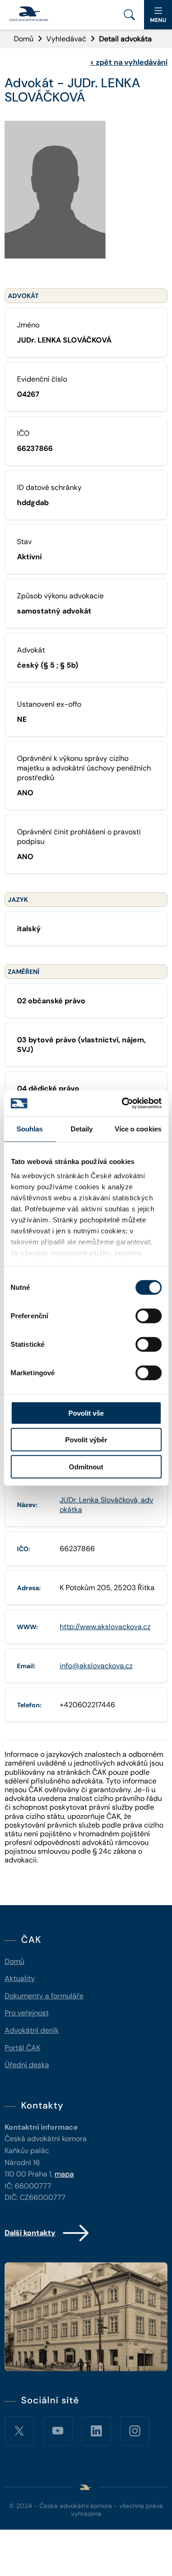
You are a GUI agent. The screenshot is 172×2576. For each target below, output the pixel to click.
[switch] (148, 1316)
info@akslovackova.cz (96, 1666)
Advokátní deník (32, 2030)
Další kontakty (30, 2233)
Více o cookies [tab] (138, 1128)
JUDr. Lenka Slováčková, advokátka (106, 1505)
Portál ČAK (22, 2048)
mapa (64, 2174)
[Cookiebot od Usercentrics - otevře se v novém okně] (122, 1103)
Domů (24, 39)
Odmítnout (86, 1466)
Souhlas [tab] (30, 1128)
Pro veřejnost (27, 2013)
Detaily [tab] (82, 1128)
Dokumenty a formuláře (44, 1996)
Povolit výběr (86, 1440)
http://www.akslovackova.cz (105, 1627)
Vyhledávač (66, 39)
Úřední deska (27, 2065)
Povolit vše (86, 1413)
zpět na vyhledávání (129, 62)
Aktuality (20, 1978)
